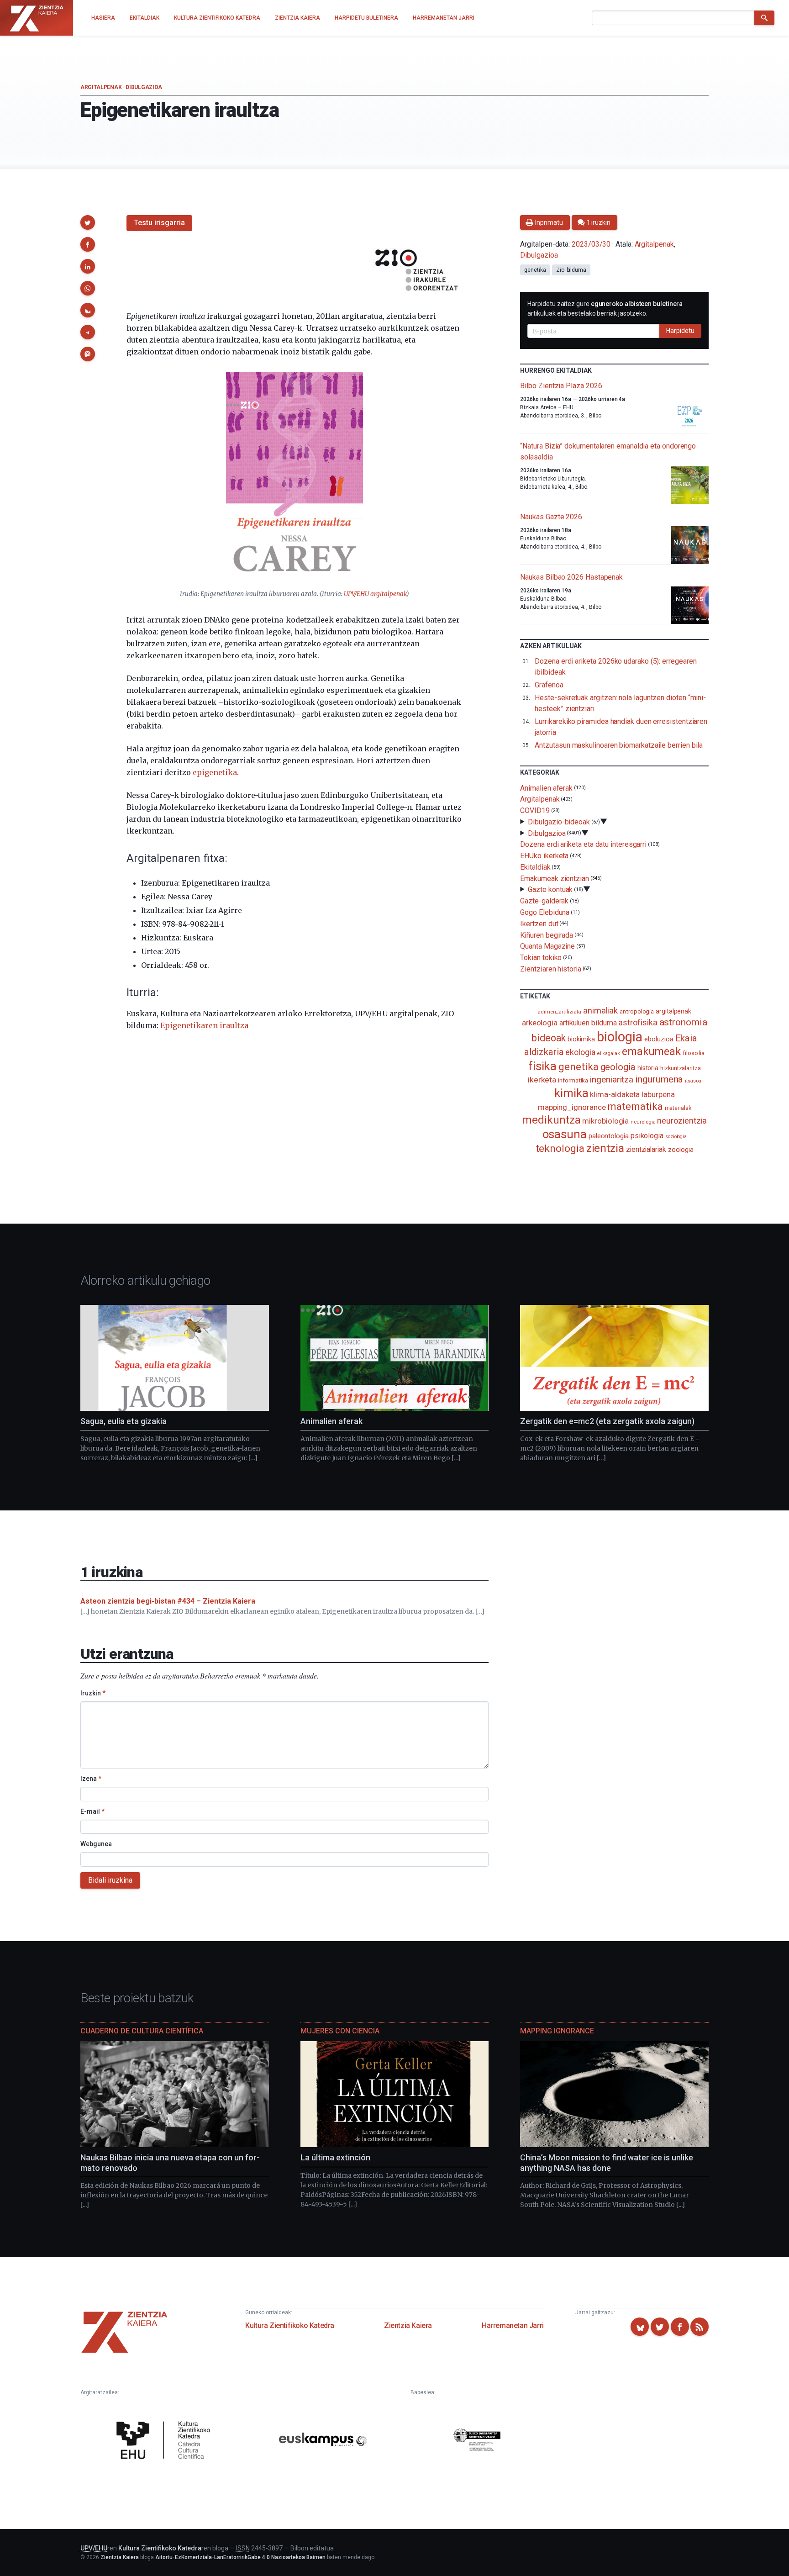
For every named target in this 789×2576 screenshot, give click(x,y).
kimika (571, 1093)
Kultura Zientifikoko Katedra (290, 2325)
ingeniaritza (612, 1079)
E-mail (92, 1811)
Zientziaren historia (550, 969)
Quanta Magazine (547, 946)
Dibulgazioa (144, 87)
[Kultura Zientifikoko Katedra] (166, 2441)
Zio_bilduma (571, 270)
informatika (573, 1080)
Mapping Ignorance (557, 2031)
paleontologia (609, 1136)
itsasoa (693, 1081)
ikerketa (542, 1080)
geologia (618, 1067)
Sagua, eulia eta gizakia (124, 1421)
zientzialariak (646, 1149)
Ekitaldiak (535, 867)
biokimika (581, 1039)
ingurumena (659, 1079)
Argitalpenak (101, 87)
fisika (543, 1066)
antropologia (637, 1011)
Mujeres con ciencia (340, 2031)
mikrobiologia (605, 1121)
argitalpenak (673, 1011)
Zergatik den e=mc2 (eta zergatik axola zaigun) (607, 1421)
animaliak (600, 1011)
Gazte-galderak (544, 901)
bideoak (548, 1038)
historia (648, 1068)
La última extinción (335, 2157)
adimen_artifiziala (559, 1012)
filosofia (694, 1053)
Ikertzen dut (539, 924)
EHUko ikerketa (544, 856)
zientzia (605, 1148)
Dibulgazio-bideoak (559, 822)
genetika (535, 270)
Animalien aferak (546, 788)
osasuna (565, 1134)
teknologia (560, 1148)
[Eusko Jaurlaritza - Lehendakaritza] (477, 2441)
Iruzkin (93, 1693)
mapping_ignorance (572, 1107)
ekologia (580, 1052)
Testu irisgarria (159, 223)
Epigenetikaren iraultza (204, 1025)
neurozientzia (682, 1121)
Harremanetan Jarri (513, 2325)
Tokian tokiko (541, 958)
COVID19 (535, 810)
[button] (88, 222)
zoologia (681, 1150)
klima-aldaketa (615, 1094)
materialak (678, 1108)
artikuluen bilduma (588, 1023)
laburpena (658, 1094)
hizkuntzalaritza (681, 1068)
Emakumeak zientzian (554, 878)
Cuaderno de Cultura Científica (142, 2031)
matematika (635, 1106)
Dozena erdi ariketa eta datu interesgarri (583, 844)
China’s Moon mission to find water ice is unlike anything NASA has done (607, 2163)
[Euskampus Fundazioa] (323, 2441)
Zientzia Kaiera (408, 2325)
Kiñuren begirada (547, 935)
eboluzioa (659, 1039)
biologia (620, 1037)
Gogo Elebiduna (545, 912)
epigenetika (215, 772)
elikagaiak (609, 1053)
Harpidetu (680, 331)
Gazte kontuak (550, 889)
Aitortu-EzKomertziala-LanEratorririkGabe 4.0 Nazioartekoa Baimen (240, 2557)
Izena (91, 1779)
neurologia (643, 1122)
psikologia (647, 1136)
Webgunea (96, 1844)
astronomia (683, 1022)
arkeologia (540, 1023)
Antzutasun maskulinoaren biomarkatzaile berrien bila (619, 745)
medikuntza (551, 1120)
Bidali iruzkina (110, 1880)
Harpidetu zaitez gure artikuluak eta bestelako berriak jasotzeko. (605, 309)
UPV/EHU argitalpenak (375, 594)
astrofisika (638, 1022)
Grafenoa (549, 685)
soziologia (676, 1137)
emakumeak (651, 1051)
